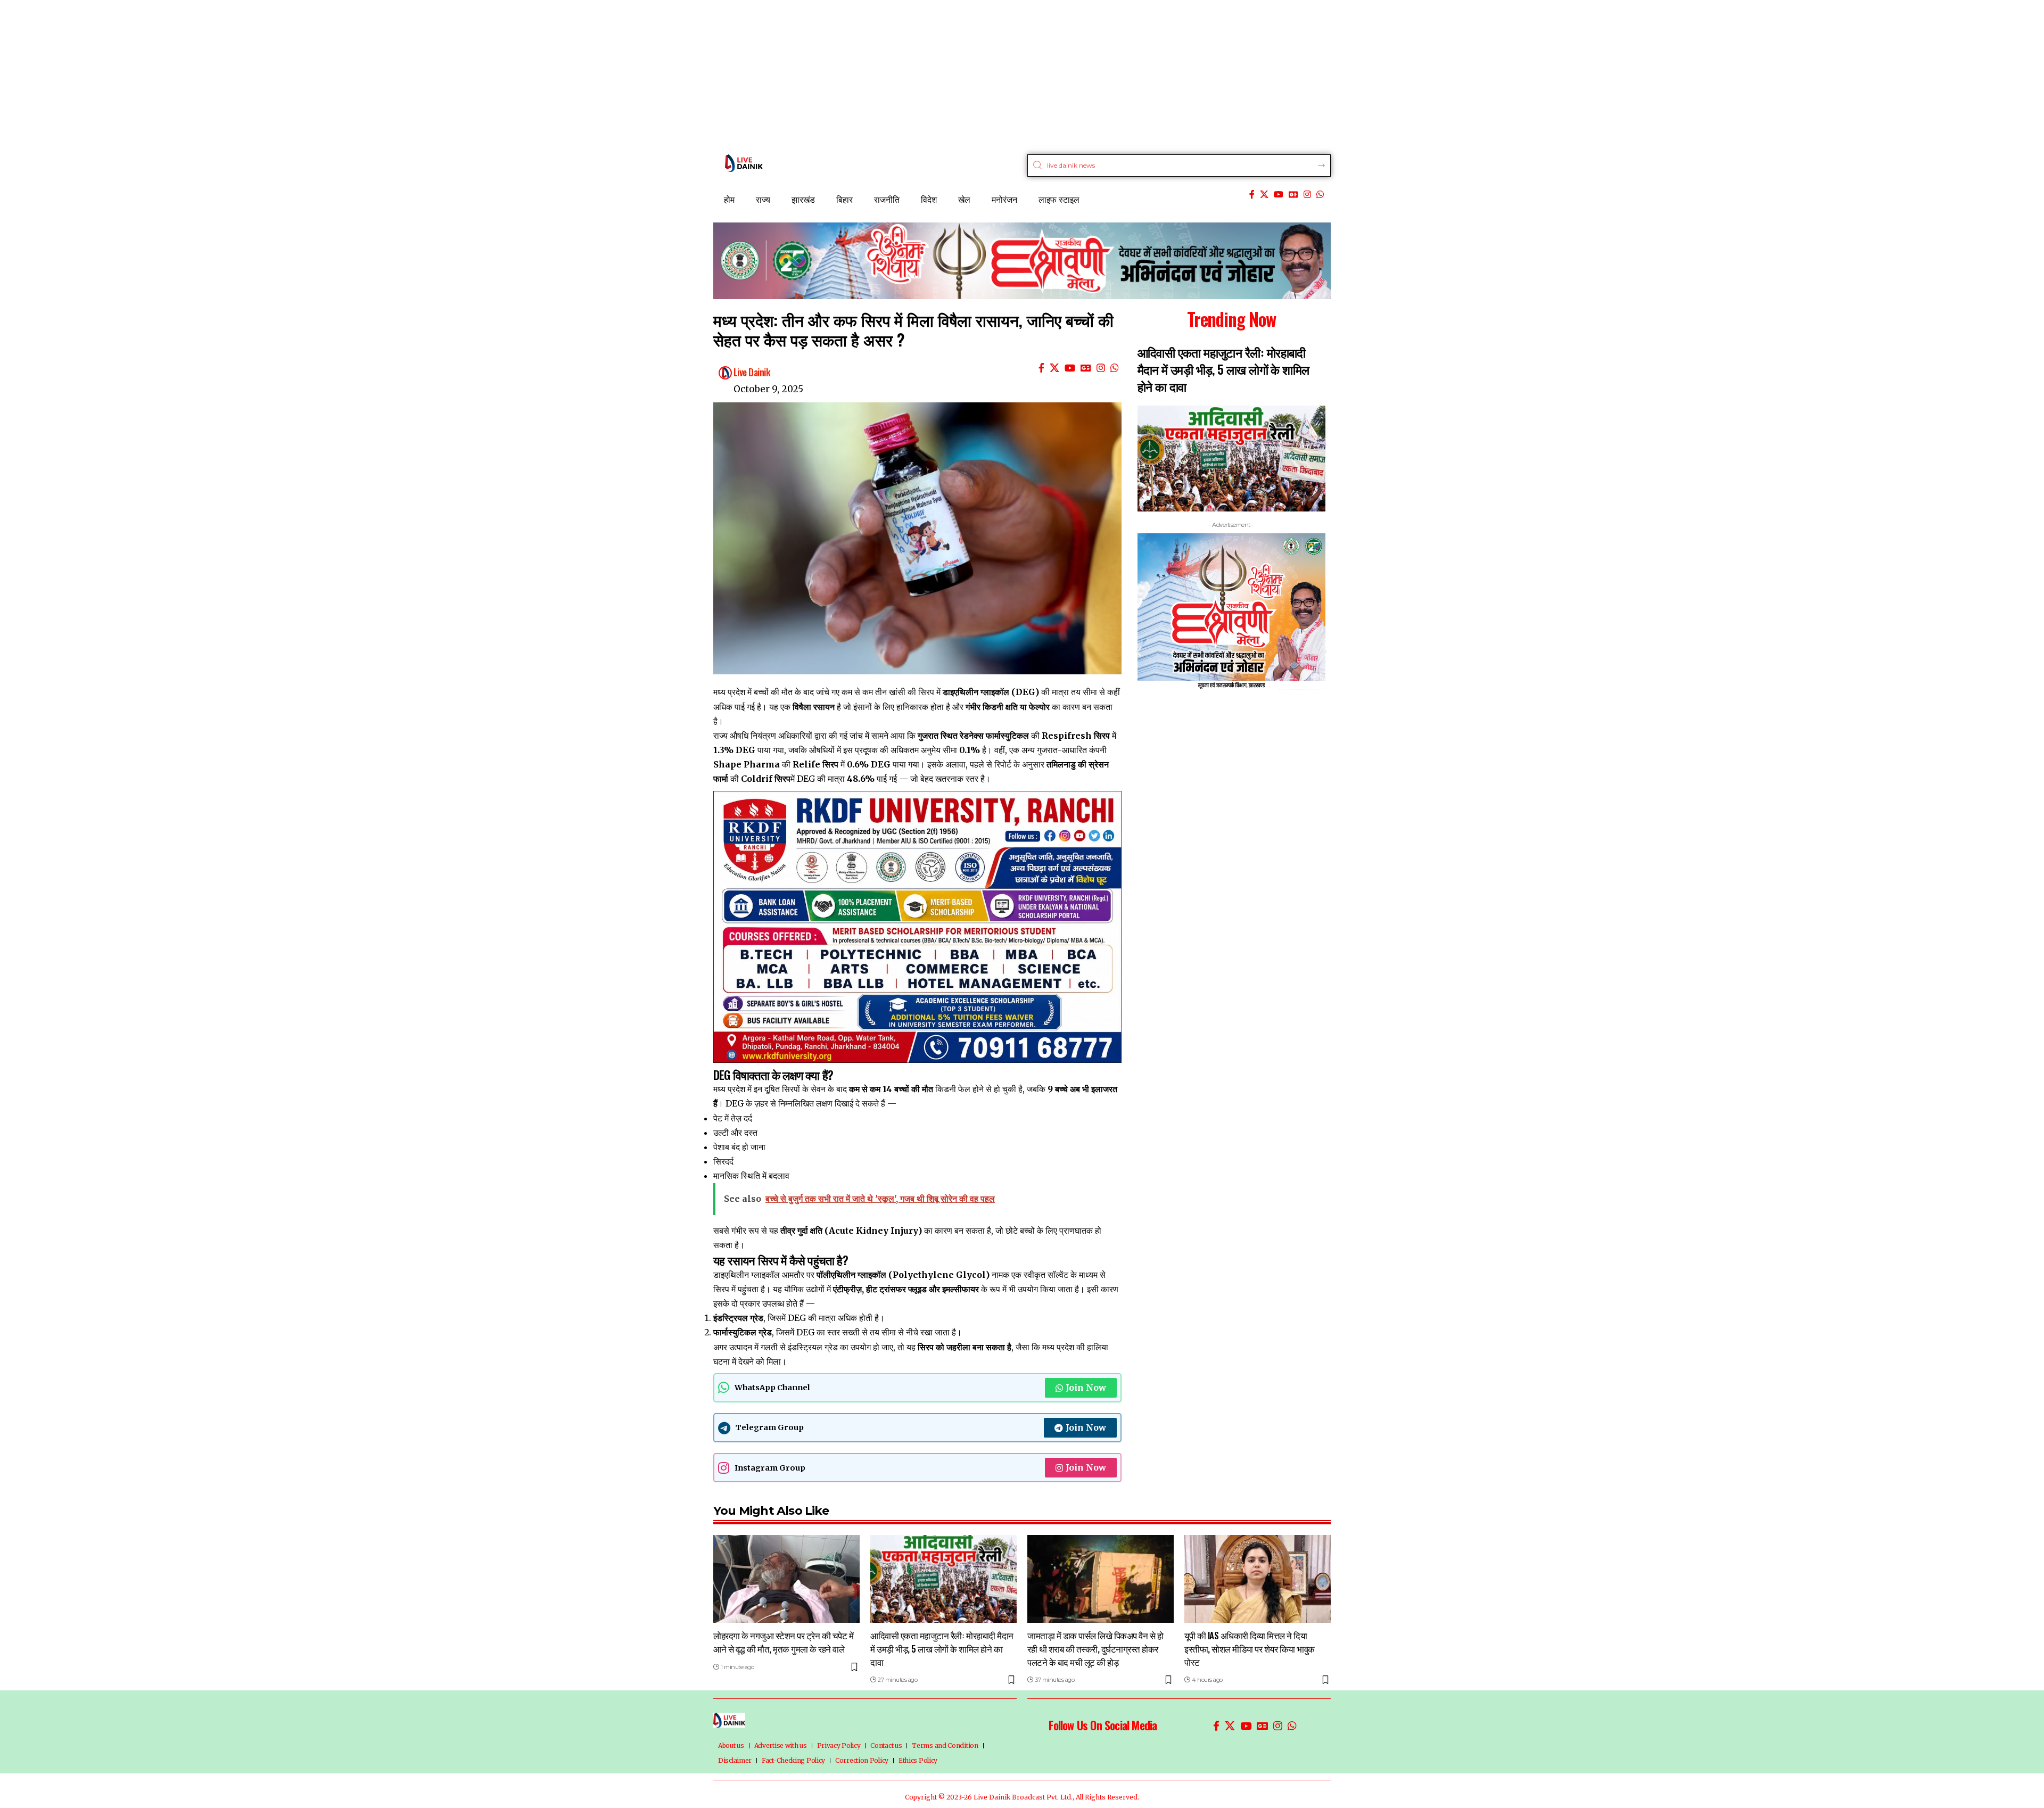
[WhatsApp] (1320, 195)
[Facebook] (1252, 195)
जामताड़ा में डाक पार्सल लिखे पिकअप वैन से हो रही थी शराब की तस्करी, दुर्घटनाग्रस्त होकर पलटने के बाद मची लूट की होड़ (1095, 1648)
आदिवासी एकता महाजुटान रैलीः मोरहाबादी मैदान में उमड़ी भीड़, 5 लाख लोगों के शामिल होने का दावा (1223, 369)
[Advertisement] (319, 75)
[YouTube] (1279, 195)
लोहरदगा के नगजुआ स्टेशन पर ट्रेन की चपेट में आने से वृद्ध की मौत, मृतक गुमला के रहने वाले (783, 1642)
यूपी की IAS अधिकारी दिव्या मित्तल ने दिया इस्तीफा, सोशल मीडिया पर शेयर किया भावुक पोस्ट (1250, 1648)
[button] (1139, 651)
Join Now (1086, 1388)
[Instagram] (1307, 195)
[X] (1264, 195)
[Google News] (1293, 195)
